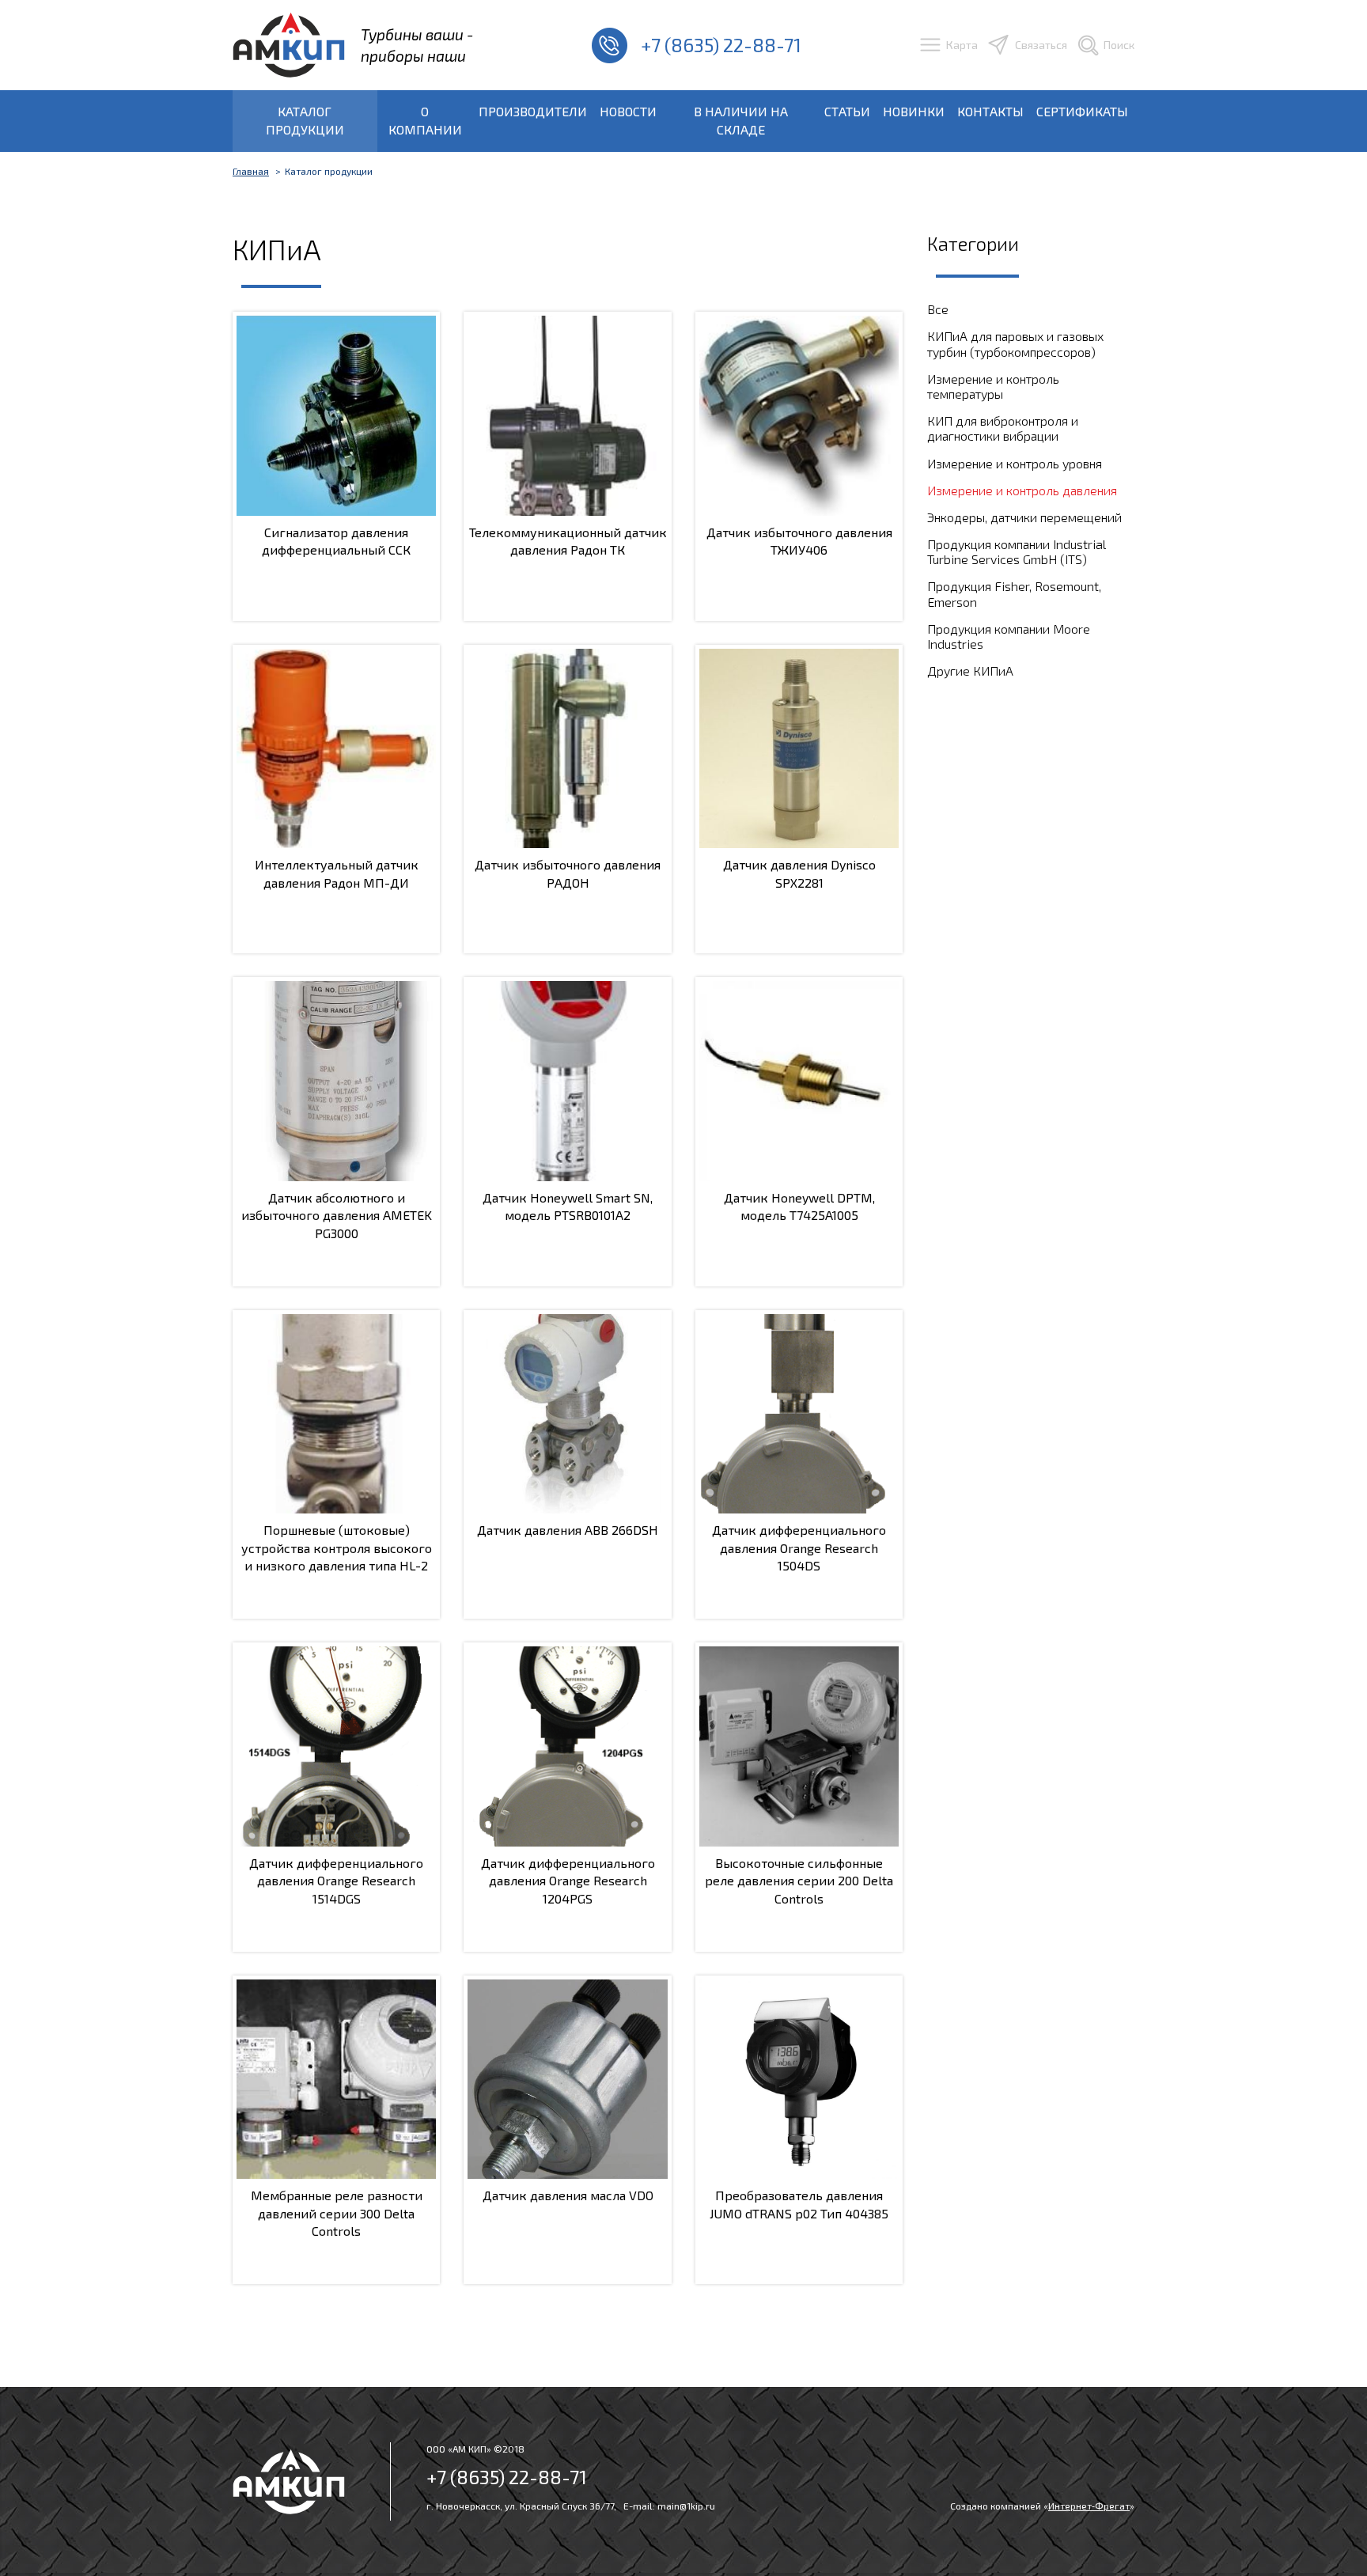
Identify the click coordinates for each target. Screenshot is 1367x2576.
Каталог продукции (305, 120)
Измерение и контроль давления (1022, 490)
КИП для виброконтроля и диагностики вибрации (1003, 428)
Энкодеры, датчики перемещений (1024, 517)
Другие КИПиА (970, 671)
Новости (628, 111)
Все (938, 309)
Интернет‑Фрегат (1089, 2506)
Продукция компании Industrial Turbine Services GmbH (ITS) (1017, 551)
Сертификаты (1082, 111)
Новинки (914, 111)
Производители (533, 111)
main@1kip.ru (686, 2506)
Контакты (990, 111)
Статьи (847, 111)
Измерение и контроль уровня (1015, 463)
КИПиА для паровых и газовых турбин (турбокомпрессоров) (1015, 343)
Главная (251, 171)
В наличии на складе (741, 120)
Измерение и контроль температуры (993, 386)
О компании (425, 120)
